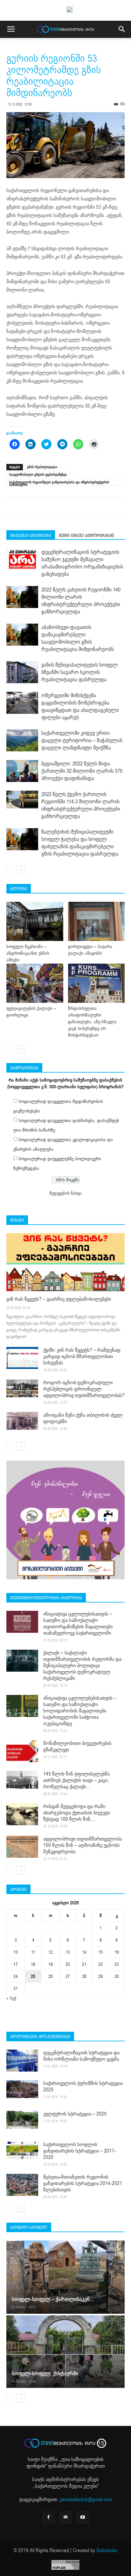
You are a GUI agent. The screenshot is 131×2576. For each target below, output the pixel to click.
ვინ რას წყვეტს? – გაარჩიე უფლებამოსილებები (59, 1299)
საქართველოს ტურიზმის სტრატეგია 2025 (83, 2087)
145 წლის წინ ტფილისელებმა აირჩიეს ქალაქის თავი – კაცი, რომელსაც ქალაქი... (76, 1780)
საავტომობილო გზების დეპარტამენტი (38, 475)
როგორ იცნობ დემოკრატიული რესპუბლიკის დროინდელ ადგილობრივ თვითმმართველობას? (84, 1389)
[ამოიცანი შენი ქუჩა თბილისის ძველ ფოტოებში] (22, 1421)
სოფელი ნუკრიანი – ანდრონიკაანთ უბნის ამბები (28, 953)
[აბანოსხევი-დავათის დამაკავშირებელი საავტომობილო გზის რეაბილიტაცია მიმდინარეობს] (22, 635)
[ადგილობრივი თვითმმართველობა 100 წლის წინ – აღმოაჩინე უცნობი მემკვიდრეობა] (22, 1847)
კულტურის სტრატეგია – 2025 (75, 2114)
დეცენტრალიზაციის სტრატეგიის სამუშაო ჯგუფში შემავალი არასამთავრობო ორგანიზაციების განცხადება (82, 563)
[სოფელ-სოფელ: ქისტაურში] (65, 2351)
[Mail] (65, 2518)
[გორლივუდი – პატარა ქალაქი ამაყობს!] (97, 921)
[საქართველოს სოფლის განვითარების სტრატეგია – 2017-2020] (22, 2150)
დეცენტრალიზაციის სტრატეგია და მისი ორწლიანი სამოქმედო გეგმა (81, 2056)
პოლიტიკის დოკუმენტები (40, 2037)
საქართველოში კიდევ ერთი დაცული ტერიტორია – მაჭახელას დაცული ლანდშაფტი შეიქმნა (82, 740)
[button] (122, 29)
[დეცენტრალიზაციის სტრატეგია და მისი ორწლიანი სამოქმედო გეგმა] (22, 2061)
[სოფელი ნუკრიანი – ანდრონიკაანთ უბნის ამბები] (35, 921)
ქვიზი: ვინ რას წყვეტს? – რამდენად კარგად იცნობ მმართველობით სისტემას (82, 1357)
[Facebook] (48, 2518)
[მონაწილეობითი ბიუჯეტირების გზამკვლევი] (22, 1751)
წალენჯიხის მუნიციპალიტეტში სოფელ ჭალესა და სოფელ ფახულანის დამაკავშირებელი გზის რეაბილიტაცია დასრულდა (80, 843)
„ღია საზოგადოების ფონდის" (65, 2463)
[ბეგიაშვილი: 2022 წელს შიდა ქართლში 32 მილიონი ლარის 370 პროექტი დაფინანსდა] (22, 771)
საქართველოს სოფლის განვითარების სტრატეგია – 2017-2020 (79, 2151)
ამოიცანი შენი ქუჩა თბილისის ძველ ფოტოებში (83, 1418)
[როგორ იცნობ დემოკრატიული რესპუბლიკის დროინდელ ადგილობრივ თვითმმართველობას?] (22, 1388)
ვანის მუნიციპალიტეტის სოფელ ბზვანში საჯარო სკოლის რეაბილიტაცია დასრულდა (79, 672)
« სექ (11, 1998)
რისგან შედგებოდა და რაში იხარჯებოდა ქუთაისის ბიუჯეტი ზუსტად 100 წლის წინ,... (77, 1813)
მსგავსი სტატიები (31, 535)
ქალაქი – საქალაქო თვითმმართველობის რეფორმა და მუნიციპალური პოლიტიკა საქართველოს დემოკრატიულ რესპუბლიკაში (82, 1666)
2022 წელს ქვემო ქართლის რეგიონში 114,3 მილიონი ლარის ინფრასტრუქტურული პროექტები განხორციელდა (81, 805)
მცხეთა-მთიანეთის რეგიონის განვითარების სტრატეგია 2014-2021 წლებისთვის (83, 2183)
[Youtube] (83, 2518)
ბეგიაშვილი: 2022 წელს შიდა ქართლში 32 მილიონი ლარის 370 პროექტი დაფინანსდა (82, 771)
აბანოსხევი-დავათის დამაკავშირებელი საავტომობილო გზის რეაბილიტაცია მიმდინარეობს (78, 638)
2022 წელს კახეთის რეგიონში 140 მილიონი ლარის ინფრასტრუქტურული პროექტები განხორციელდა (81, 601)
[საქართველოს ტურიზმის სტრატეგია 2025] (22, 2089)
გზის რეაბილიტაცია (42, 467)
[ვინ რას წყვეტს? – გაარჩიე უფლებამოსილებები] (65, 1262)
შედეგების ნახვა (65, 1193)
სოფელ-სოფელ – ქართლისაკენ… (53, 2299)
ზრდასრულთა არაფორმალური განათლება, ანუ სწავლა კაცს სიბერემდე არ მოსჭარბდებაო (92, 1022)
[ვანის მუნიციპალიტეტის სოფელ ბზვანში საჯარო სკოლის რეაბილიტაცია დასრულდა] (22, 672)
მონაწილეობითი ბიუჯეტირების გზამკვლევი (77, 1747)
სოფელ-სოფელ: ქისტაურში (45, 2373)
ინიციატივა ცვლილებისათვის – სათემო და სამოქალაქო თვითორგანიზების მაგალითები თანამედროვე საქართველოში (78, 1624)
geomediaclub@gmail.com (86, 2500)
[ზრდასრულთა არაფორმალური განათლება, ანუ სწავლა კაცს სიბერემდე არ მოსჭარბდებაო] (97, 983)
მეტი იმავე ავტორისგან (86, 535)
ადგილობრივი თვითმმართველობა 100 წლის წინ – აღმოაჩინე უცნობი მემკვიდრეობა (83, 1845)
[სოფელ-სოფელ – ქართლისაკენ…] (65, 2277)
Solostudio (107, 2551)
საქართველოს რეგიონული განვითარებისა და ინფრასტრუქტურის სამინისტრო (59, 483)
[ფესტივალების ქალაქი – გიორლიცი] (35, 983)
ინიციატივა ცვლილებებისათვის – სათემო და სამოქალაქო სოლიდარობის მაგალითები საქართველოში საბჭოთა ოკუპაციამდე (80, 1711)
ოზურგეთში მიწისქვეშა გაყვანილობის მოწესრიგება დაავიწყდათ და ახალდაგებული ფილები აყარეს (80, 706)
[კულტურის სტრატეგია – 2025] (22, 2120)
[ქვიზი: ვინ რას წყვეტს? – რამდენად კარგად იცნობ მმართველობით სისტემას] (22, 1358)
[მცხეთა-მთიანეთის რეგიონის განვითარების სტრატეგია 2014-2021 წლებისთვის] (22, 2185)
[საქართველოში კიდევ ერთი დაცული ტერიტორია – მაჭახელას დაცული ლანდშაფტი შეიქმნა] (22, 740)
